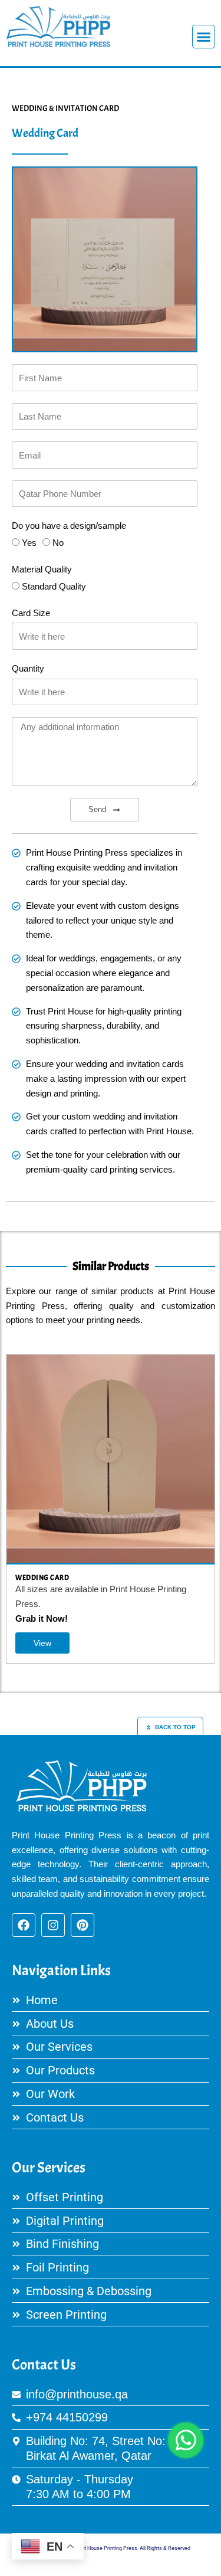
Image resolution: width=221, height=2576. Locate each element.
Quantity (28, 669)
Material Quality (42, 569)
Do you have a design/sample (69, 526)
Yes (29, 543)
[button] (204, 37)
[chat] (186, 2440)
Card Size (31, 613)
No (58, 543)
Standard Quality (54, 587)
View (44, 1643)
